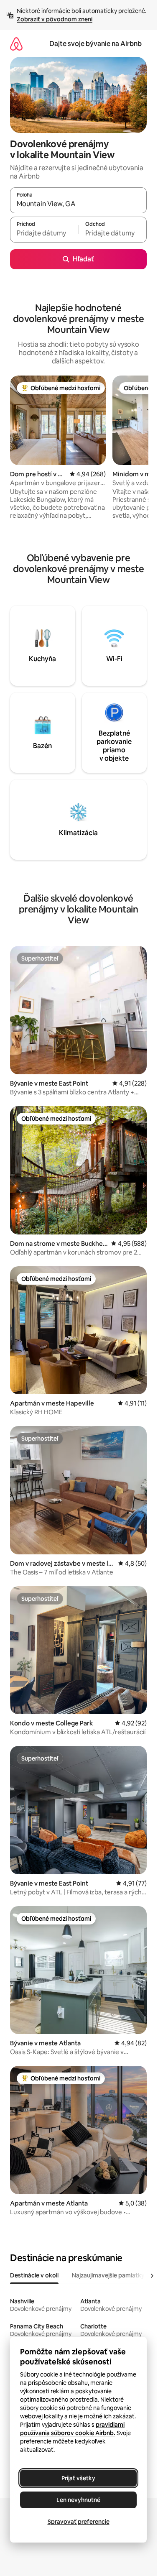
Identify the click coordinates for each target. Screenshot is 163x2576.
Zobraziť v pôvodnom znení (55, 19)
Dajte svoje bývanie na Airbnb (96, 44)
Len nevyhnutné (78, 2500)
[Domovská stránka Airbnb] (16, 44)
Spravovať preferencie (79, 2522)
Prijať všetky (78, 2478)
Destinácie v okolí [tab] (34, 2275)
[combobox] (78, 204)
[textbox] (44, 233)
